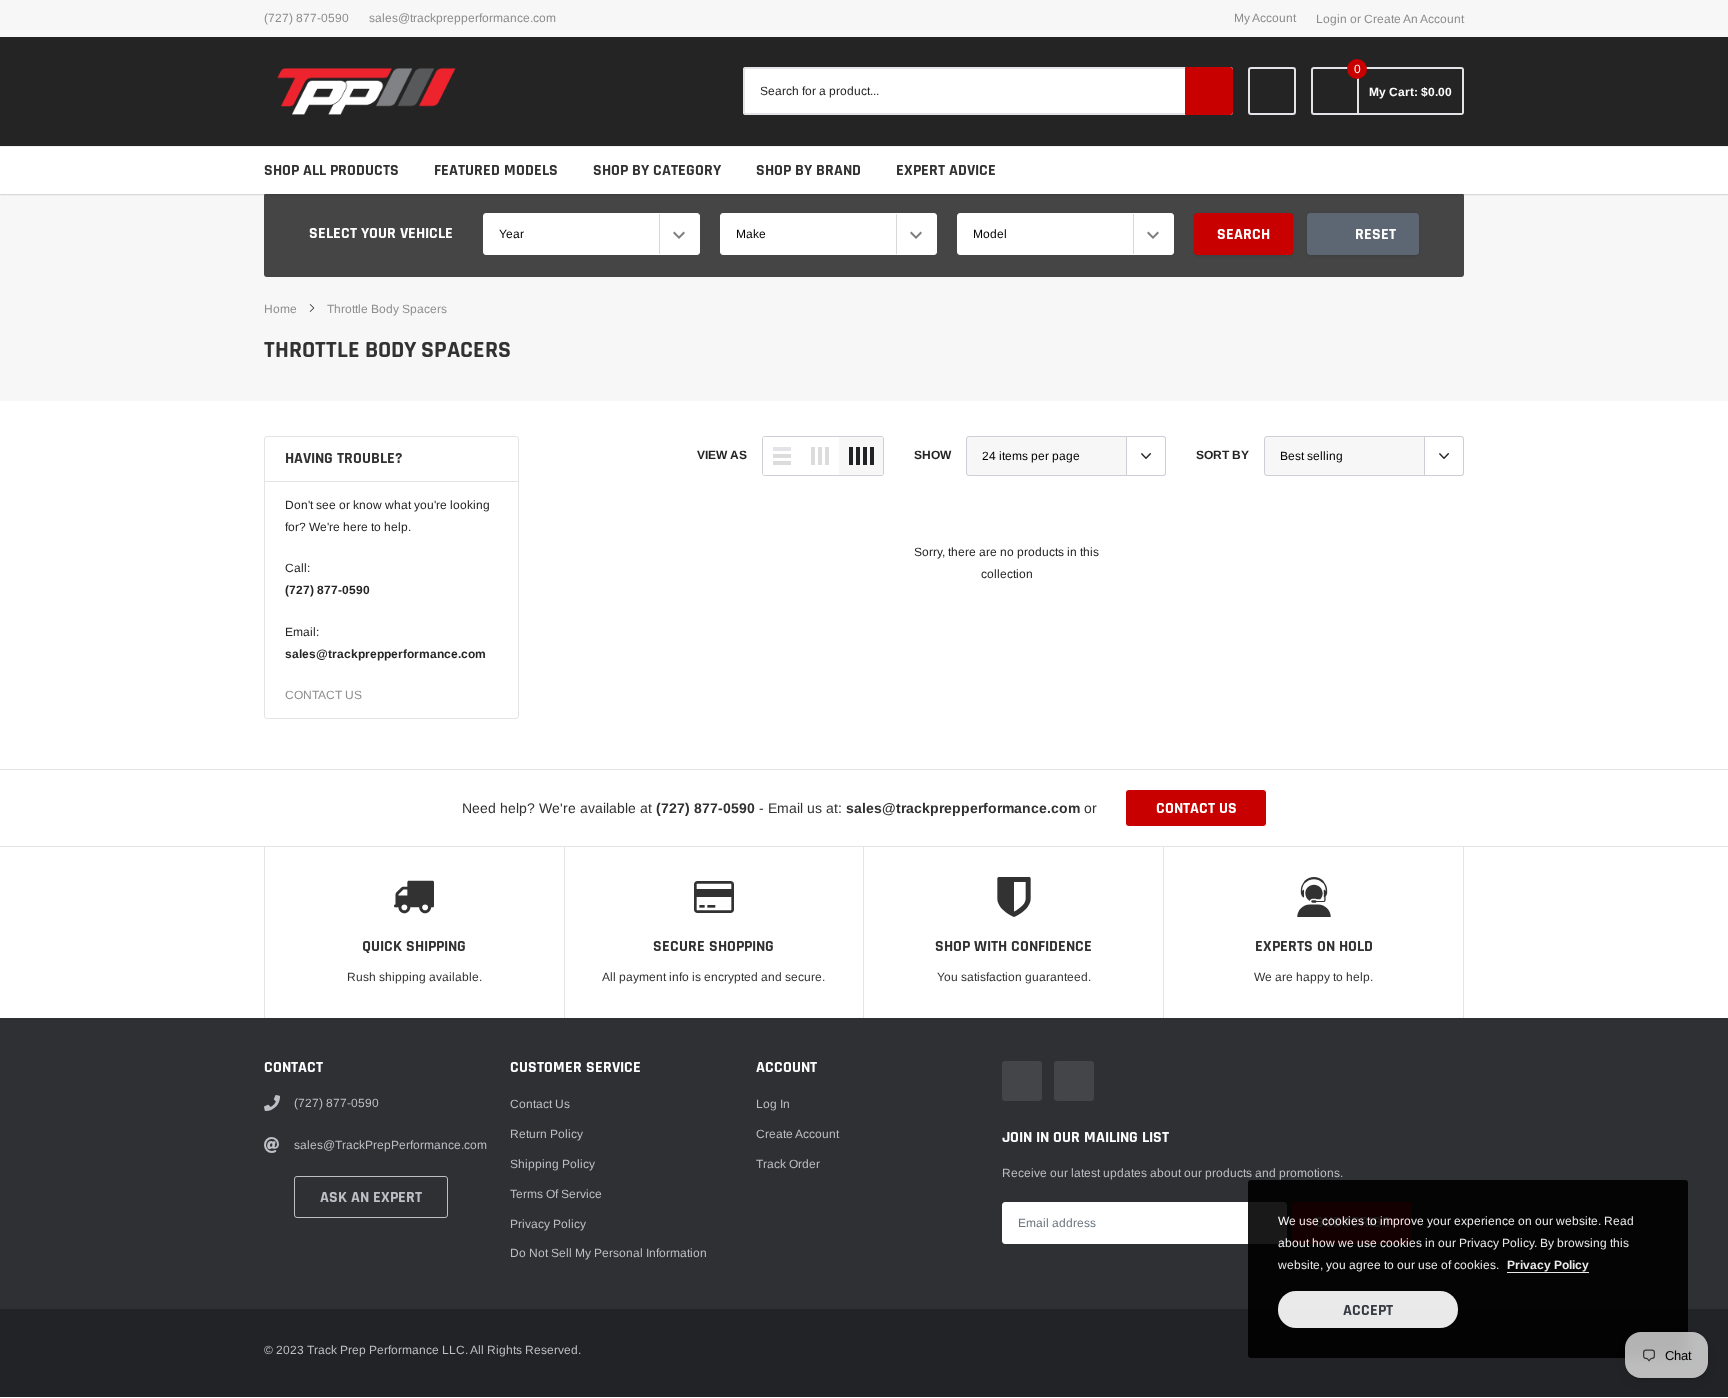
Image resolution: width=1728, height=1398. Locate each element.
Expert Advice (946, 170)
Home (280, 309)
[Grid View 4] (861, 456)
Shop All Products (331, 170)
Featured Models (496, 170)
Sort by (1222, 455)
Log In (773, 1104)
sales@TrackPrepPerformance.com (462, 18)
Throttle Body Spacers (387, 309)
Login (1331, 19)
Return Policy (546, 1134)
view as (722, 455)
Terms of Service (556, 1194)
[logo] (366, 91)
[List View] (782, 456)
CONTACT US (323, 695)
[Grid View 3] (820, 456)
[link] (1272, 91)
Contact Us (540, 1104)
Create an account (1414, 19)
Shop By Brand (808, 170)
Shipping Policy (552, 1164)
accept (1368, 1310)
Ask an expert (371, 1197)
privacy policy (1548, 1265)
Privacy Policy (548, 1224)
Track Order (788, 1164)
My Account (1265, 18)
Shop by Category (657, 170)
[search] (1209, 91)
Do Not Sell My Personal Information (608, 1253)
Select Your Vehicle (381, 233)
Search (1243, 234)
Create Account (797, 1134)
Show (932, 455)
